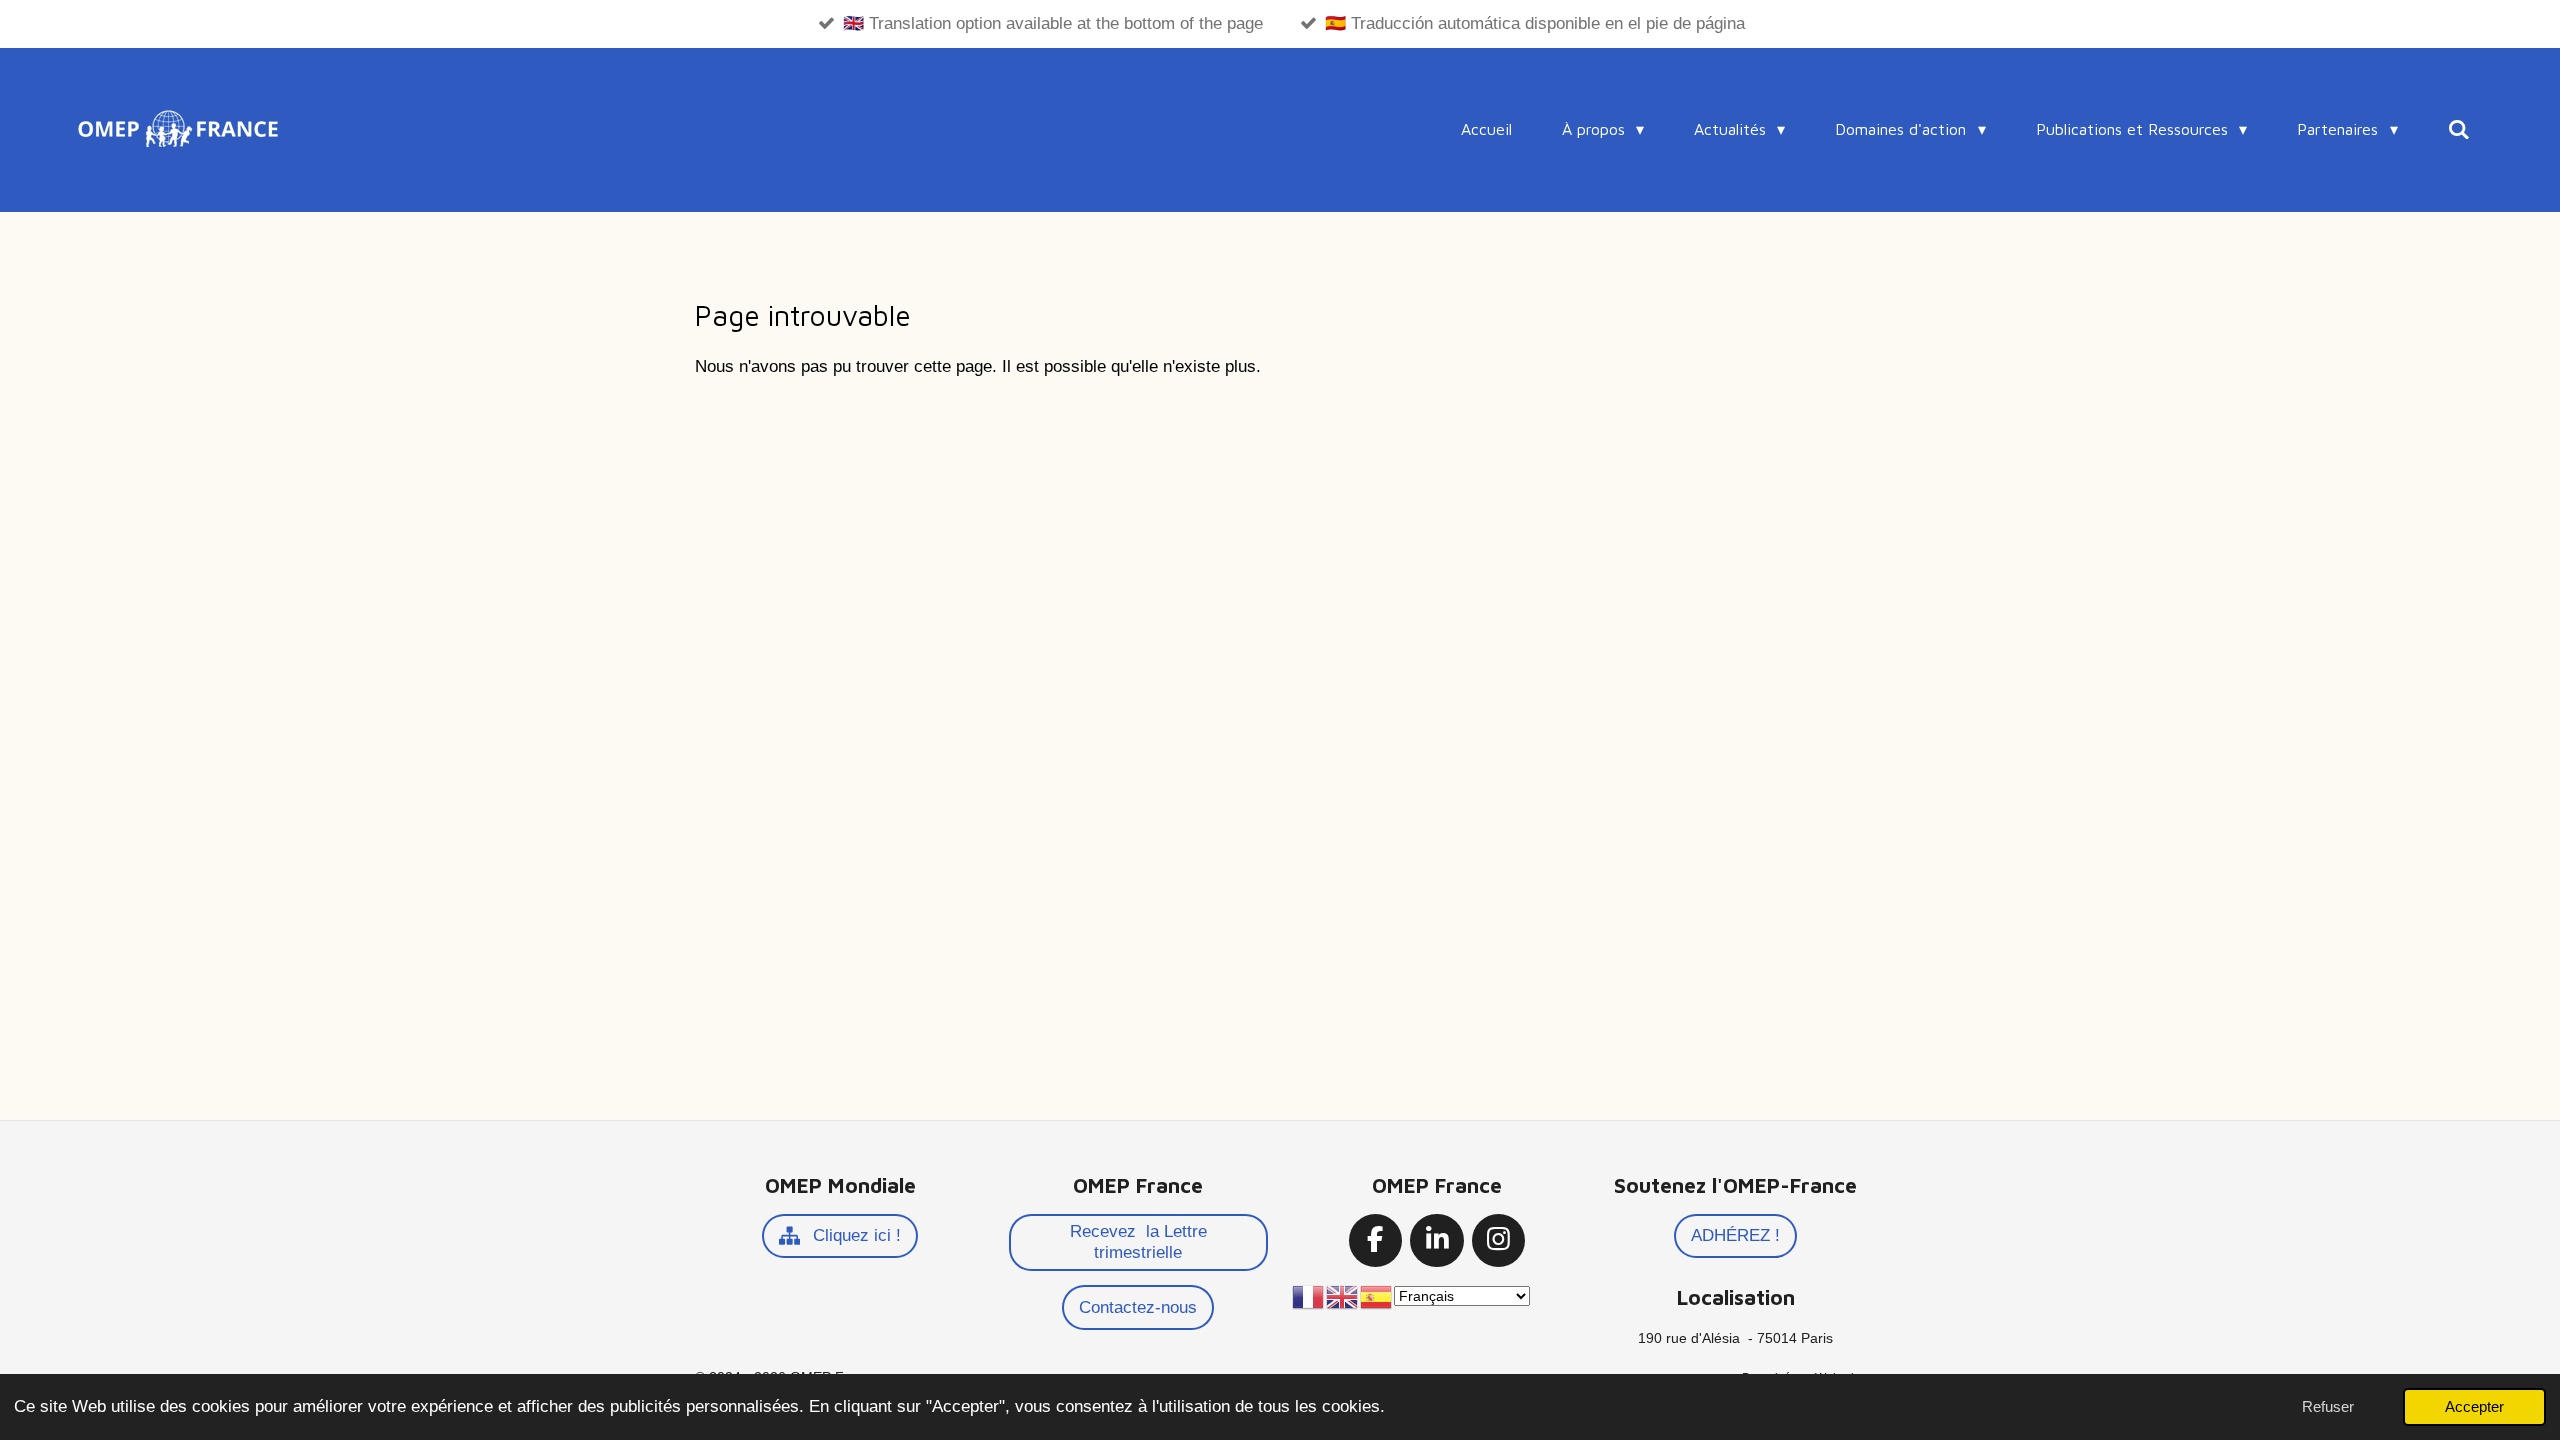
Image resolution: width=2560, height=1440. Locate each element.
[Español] (1377, 1296)
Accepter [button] (2474, 1406)
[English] (1343, 1296)
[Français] (1309, 1296)
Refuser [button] (2328, 1406)
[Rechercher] (2459, 129)
